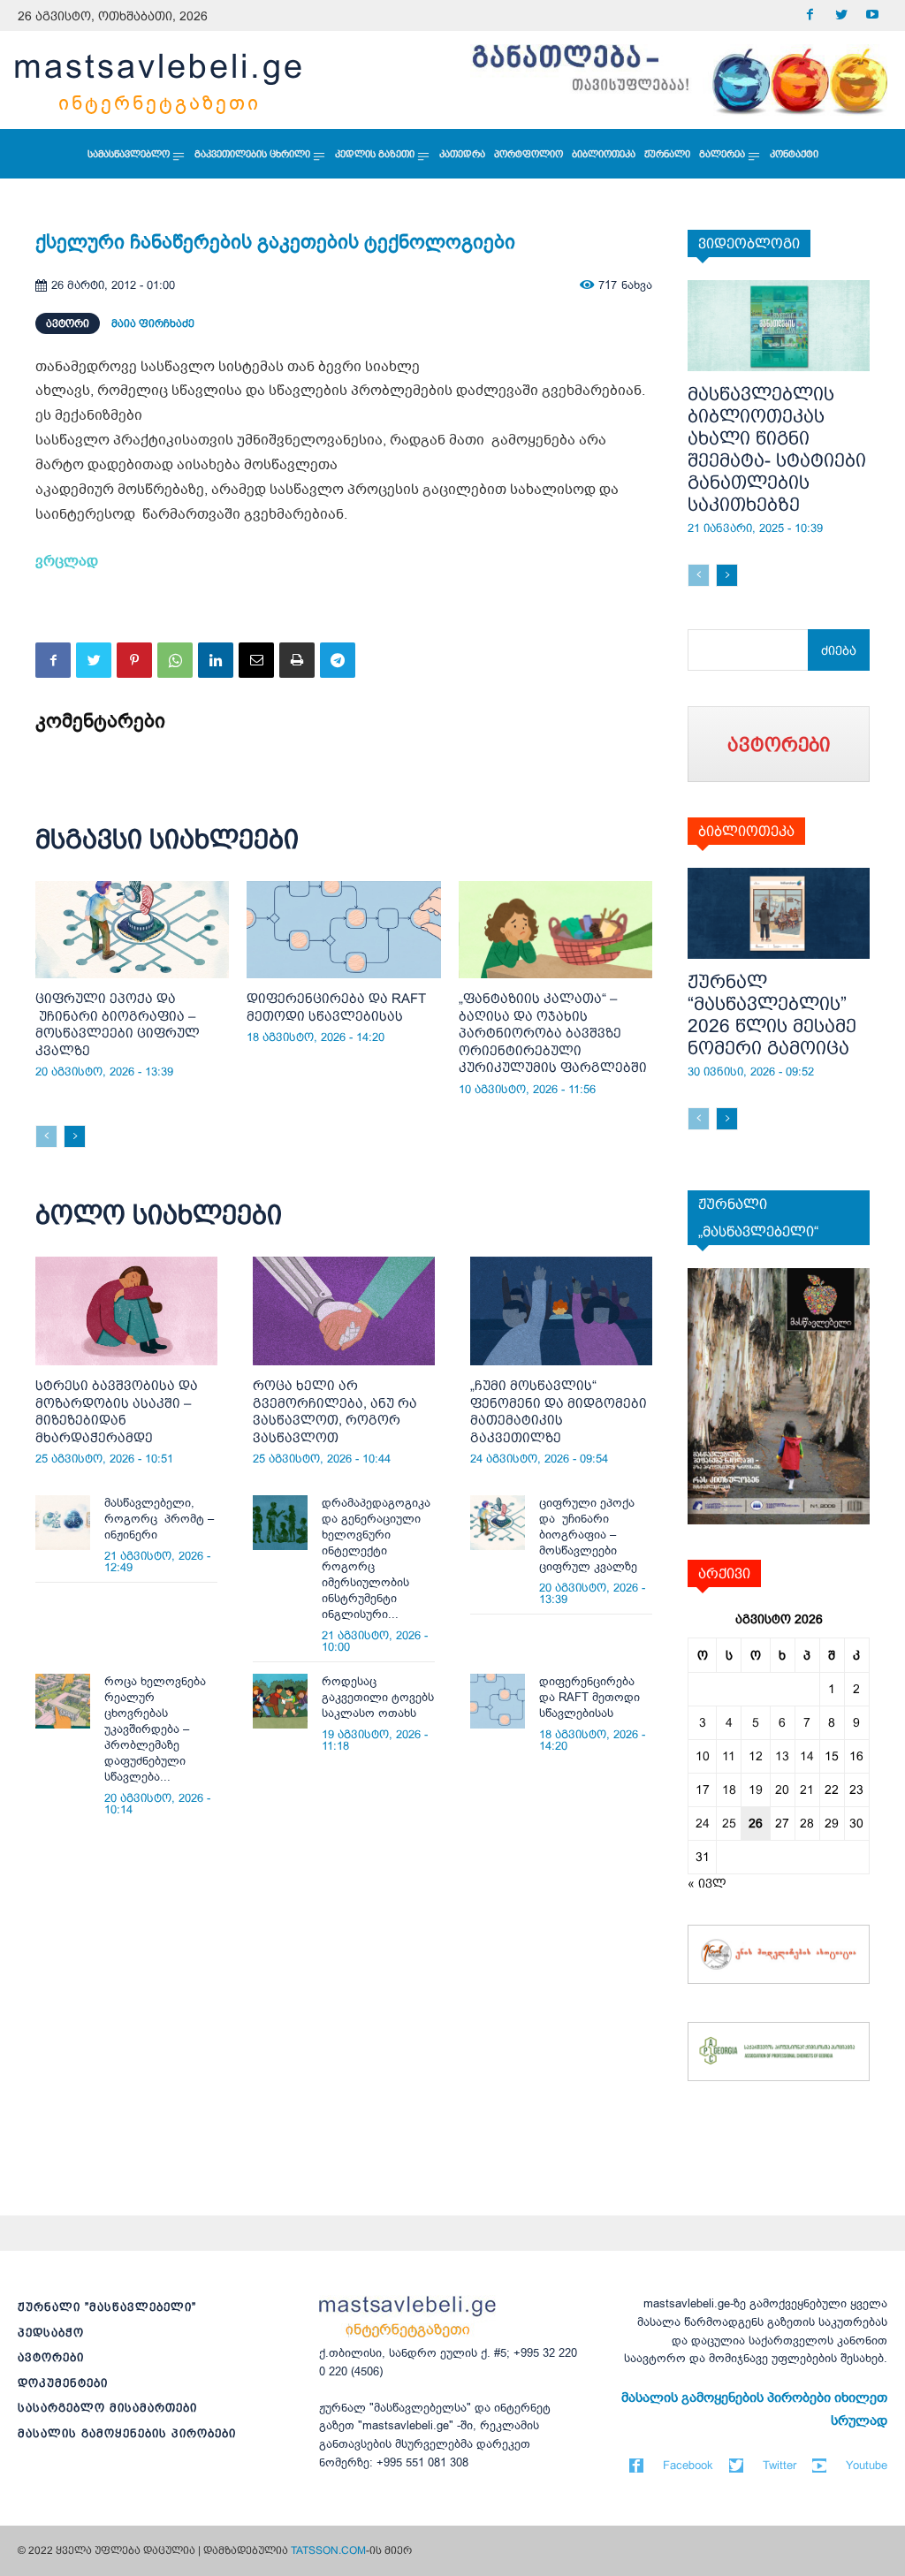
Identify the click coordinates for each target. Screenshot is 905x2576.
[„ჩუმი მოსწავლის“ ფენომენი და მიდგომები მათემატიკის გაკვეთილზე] (561, 1311)
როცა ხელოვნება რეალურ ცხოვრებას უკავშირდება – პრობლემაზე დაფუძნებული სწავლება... (155, 1729)
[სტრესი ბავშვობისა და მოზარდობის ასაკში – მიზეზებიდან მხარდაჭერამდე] (126, 1311)
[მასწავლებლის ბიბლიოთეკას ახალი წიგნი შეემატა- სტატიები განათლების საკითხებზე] (779, 326)
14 (807, 1756)
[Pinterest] (134, 660)
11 (729, 1756)
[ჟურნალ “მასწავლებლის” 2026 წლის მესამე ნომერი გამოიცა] (779, 913)
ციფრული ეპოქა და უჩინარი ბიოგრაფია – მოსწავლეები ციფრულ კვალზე (588, 1535)
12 (756, 1756)
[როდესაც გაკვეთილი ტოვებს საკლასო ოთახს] (280, 1701)
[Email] (256, 660)
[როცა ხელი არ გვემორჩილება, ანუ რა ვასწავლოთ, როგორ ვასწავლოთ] (344, 1311)
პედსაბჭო (51, 2333)
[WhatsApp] (175, 660)
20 (782, 1790)
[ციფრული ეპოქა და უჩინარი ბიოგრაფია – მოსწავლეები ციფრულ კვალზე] (132, 930)
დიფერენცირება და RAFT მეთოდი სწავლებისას (589, 1697)
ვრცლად (67, 561)
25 (729, 1823)
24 (703, 1823)
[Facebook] (810, 15)
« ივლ (707, 1883)
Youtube (867, 2465)
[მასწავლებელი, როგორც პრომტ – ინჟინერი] (63, 1523)
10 (703, 1756)
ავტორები (51, 2357)
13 (782, 1756)
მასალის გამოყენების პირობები (127, 2433)
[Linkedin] (216, 660)
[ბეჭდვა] (297, 660)
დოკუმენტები (63, 2383)
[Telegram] (338, 660)
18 (729, 1790)
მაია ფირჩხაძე (153, 323)
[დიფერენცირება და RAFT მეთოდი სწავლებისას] (343, 930)
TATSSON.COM (328, 2550)
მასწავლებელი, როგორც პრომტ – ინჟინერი (159, 1519)
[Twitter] (841, 15)
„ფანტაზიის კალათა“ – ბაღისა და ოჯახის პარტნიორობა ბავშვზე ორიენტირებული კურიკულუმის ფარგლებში (553, 1033)
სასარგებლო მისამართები (107, 2408)
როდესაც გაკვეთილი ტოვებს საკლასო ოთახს (378, 1697)
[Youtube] (872, 15)
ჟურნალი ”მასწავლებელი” (107, 2307)
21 (807, 1790)
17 (703, 1790)
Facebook (688, 2465)
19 (756, 1790)
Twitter (780, 2465)
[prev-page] (46, 1136)
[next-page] (75, 1136)
